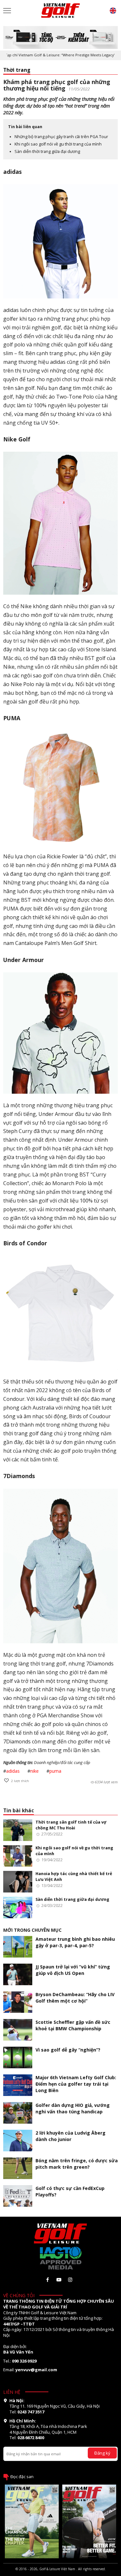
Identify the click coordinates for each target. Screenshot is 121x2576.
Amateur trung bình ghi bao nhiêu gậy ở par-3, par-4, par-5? (75, 1942)
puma (55, 1771)
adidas (13, 1771)
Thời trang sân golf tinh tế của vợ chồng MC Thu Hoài (71, 1825)
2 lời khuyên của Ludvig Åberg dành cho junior (71, 2136)
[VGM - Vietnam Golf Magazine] (61, 11)
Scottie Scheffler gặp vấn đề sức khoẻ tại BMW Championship (73, 2025)
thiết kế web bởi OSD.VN (61, 2573)
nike (35, 1771)
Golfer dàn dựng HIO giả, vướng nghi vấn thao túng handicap (73, 2108)
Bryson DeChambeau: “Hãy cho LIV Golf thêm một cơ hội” (75, 1998)
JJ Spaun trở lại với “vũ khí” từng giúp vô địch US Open (73, 1970)
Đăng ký (102, 2453)
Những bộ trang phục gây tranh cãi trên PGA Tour (61, 137)
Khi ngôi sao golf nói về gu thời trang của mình (58, 144)
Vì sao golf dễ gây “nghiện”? (68, 2050)
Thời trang (17, 70)
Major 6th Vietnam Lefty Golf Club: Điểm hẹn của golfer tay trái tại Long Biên (76, 2084)
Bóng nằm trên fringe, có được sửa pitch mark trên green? (77, 2164)
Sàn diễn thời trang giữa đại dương (47, 151)
